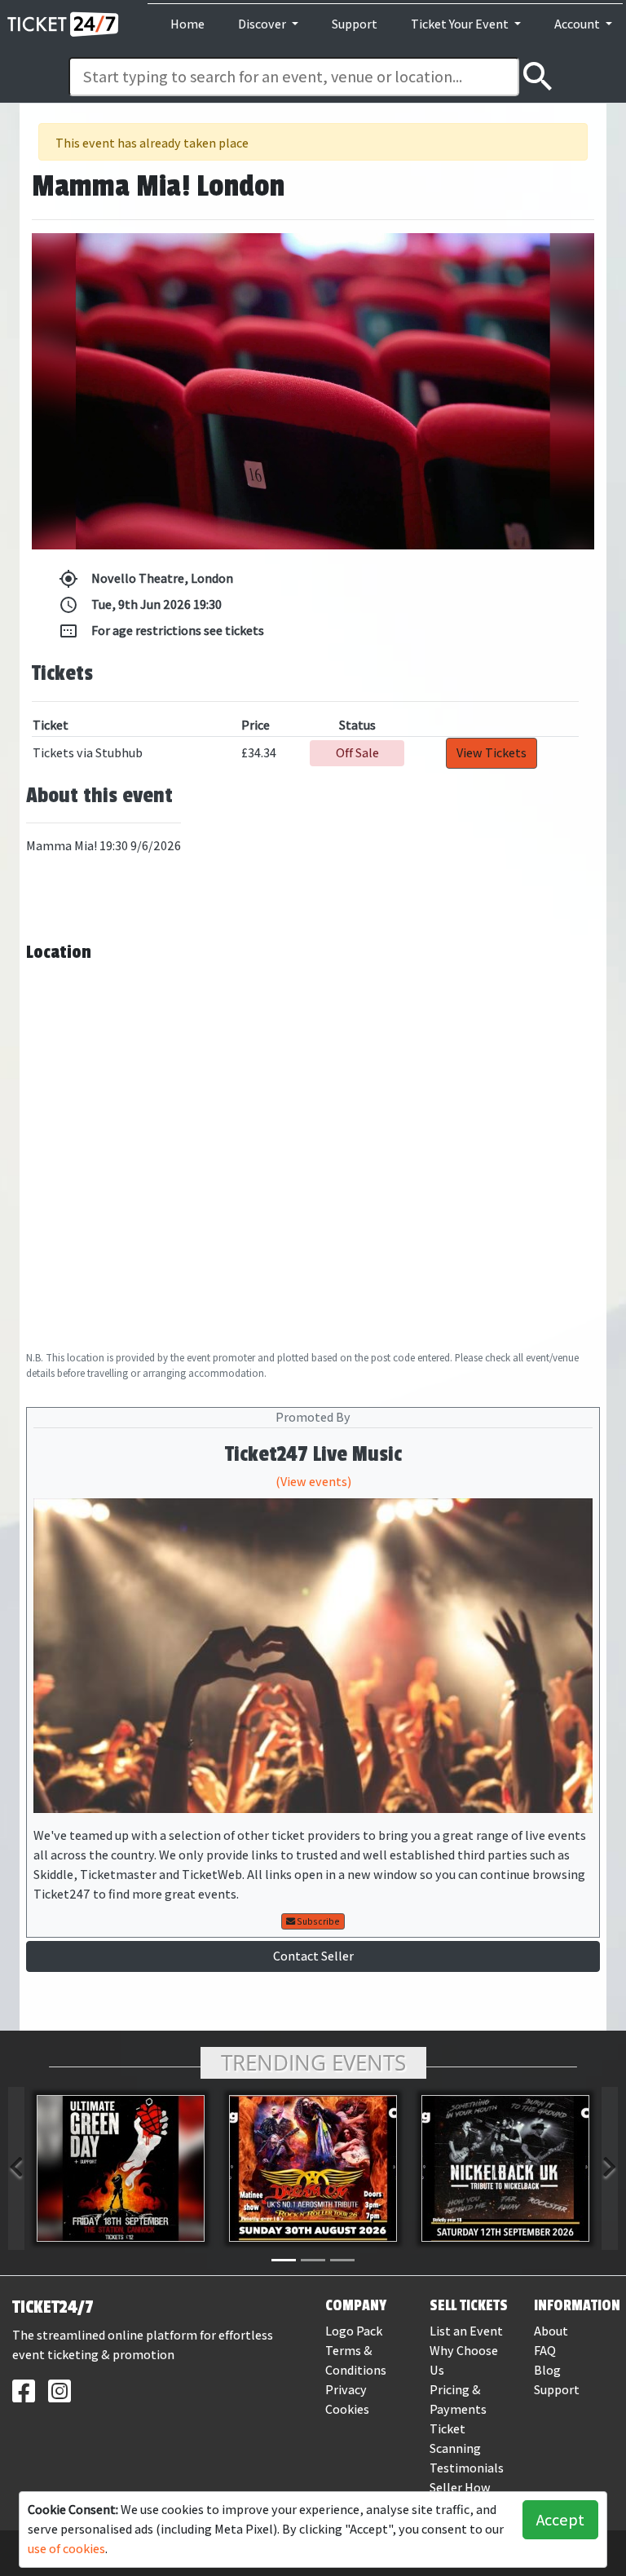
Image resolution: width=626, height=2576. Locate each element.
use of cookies (66, 2549)
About (551, 2331)
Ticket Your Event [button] (461, 24)
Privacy (346, 2390)
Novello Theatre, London (146, 579)
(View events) (313, 1482)
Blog (547, 2370)
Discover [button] (263, 24)
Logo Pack (354, 2331)
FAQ (545, 2351)
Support (355, 24)
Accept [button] (560, 2520)
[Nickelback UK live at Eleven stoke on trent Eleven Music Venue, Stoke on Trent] (505, 2168)
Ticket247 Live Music (313, 1454)
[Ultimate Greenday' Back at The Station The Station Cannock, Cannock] (121, 2168)
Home (187, 24)
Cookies (347, 2409)
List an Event (466, 2331)
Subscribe (317, 1921)
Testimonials (467, 2468)
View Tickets (492, 753)
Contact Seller (313, 1956)
